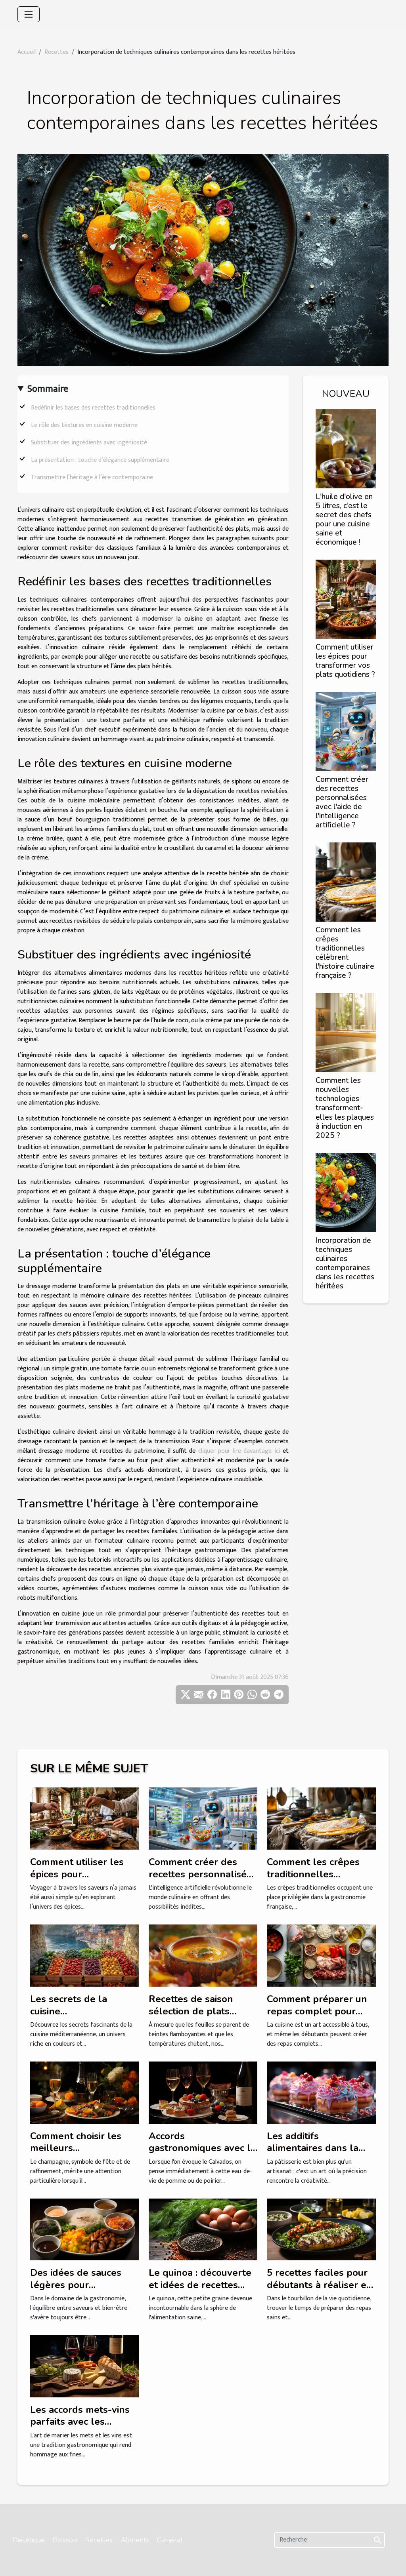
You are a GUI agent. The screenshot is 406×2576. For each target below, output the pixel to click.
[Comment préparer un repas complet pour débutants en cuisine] (321, 1955)
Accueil (27, 52)
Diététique (29, 2540)
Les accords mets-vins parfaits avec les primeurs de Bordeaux (80, 2422)
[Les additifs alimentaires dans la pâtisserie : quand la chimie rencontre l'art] (321, 2092)
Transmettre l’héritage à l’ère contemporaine (92, 477)
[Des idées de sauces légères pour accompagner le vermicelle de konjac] (85, 2229)
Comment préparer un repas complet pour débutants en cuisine (317, 2011)
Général (170, 2540)
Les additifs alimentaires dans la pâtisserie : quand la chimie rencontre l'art (315, 2154)
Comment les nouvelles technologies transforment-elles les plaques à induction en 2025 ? (345, 1108)
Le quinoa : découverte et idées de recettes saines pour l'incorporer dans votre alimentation (202, 2291)
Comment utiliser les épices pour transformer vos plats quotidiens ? (345, 661)
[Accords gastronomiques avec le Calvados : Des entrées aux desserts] (203, 2092)
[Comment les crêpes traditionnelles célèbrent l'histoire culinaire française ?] (346, 882)
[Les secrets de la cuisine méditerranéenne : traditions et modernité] (85, 1955)
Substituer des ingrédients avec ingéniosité (89, 443)
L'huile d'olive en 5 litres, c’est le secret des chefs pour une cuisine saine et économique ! (344, 519)
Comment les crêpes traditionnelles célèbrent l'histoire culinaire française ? (345, 953)
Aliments (135, 2540)
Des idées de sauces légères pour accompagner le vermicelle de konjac (77, 2291)
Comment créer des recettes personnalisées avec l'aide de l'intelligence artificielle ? (342, 802)
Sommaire (48, 389)
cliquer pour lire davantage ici (239, 1451)
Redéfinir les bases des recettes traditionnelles (93, 408)
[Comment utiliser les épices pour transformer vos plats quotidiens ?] (346, 599)
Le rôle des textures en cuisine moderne (84, 425)
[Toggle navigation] (29, 14)
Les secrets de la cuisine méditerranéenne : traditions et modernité (82, 2017)
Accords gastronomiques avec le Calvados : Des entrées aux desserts (202, 2154)
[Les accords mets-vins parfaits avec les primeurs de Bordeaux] (85, 2366)
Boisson (65, 2540)
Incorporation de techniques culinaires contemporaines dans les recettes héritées (345, 1263)
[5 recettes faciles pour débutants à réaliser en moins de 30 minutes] (321, 2229)
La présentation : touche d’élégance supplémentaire (100, 460)
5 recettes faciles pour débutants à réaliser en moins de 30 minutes (320, 2285)
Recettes (56, 52)
